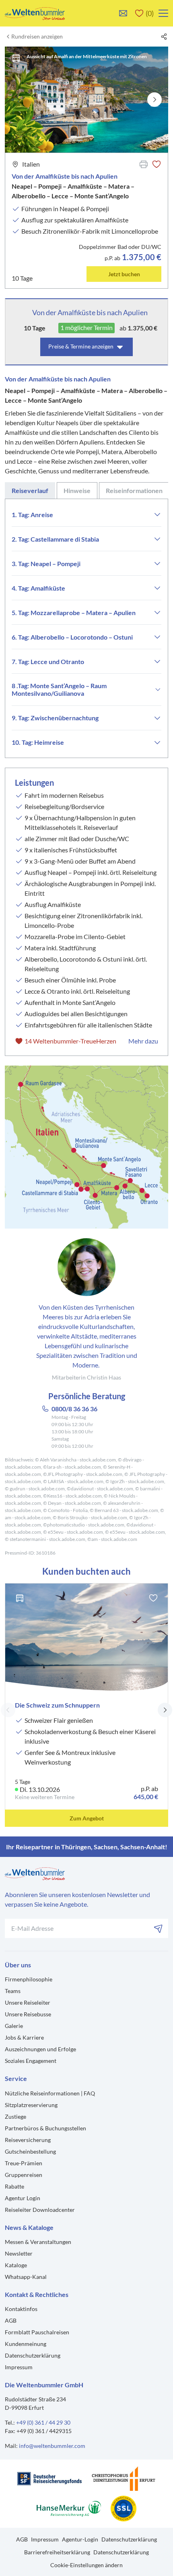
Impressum (19, 2367)
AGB (11, 2320)
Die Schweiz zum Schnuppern (57, 1705)
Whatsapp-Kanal (26, 2277)
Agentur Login (23, 2198)
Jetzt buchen (124, 274)
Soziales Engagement (31, 2061)
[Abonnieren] (159, 1928)
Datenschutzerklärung (33, 2355)
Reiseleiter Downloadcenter (40, 2210)
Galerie (14, 2026)
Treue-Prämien (24, 2163)
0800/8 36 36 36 (74, 1409)
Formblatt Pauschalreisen (37, 2332)
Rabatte (14, 2186)
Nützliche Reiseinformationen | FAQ (50, 2093)
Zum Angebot (87, 1818)
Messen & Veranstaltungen (38, 2242)
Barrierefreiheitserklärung (57, 2552)
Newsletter (19, 2253)
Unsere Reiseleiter (28, 2002)
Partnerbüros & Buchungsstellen (45, 2128)
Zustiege (15, 2116)
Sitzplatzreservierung (31, 2105)
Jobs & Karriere (24, 2037)
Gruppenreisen (24, 2175)
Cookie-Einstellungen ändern (86, 2565)
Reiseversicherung (28, 2140)
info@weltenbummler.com (52, 2446)
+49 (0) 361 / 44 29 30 (43, 2422)
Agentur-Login (80, 2539)
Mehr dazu (143, 1041)
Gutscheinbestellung (30, 2151)
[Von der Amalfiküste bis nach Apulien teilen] (164, 37)
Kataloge (16, 2265)
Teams (13, 1991)
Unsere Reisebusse (28, 2014)
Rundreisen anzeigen (37, 37)
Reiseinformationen (134, 490)
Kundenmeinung (26, 2344)
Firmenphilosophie (29, 1979)
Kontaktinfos (21, 2309)
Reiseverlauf (30, 490)
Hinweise (77, 490)
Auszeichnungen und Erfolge (40, 2049)
